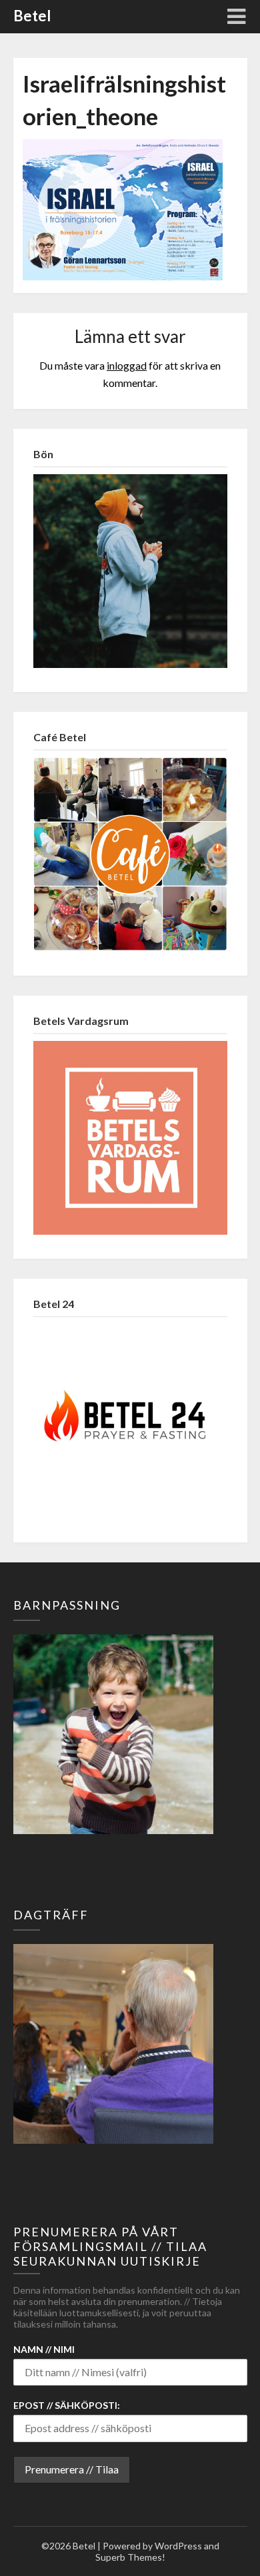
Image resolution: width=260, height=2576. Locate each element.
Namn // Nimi (44, 2349)
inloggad (127, 365)
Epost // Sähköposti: (67, 2405)
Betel (32, 16)
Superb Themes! (130, 2557)
